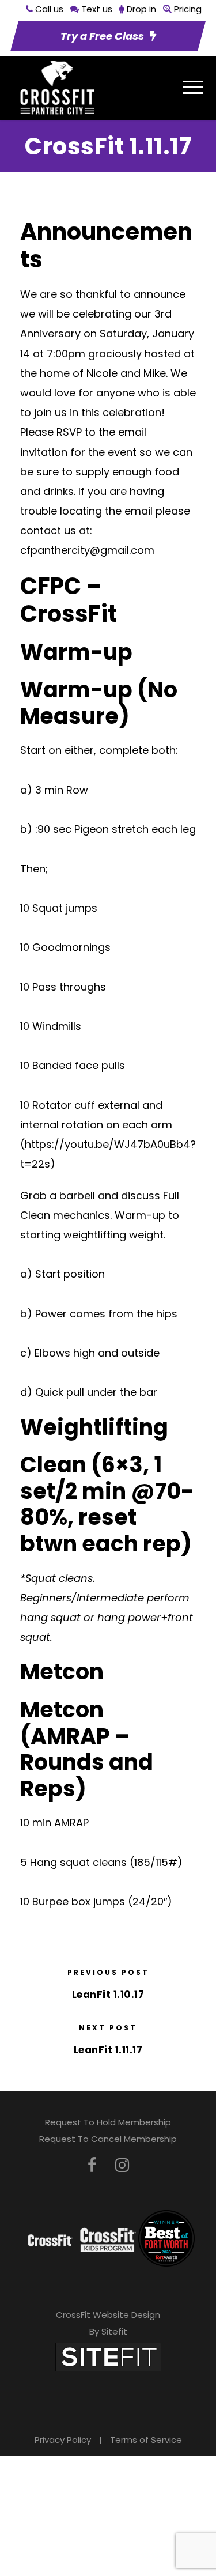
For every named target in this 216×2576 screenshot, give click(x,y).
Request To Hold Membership (108, 2122)
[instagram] (122, 2165)
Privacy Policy (63, 2440)
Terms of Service (146, 2440)
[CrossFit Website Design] (108, 2357)
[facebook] (92, 2165)
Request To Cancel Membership (108, 2139)
